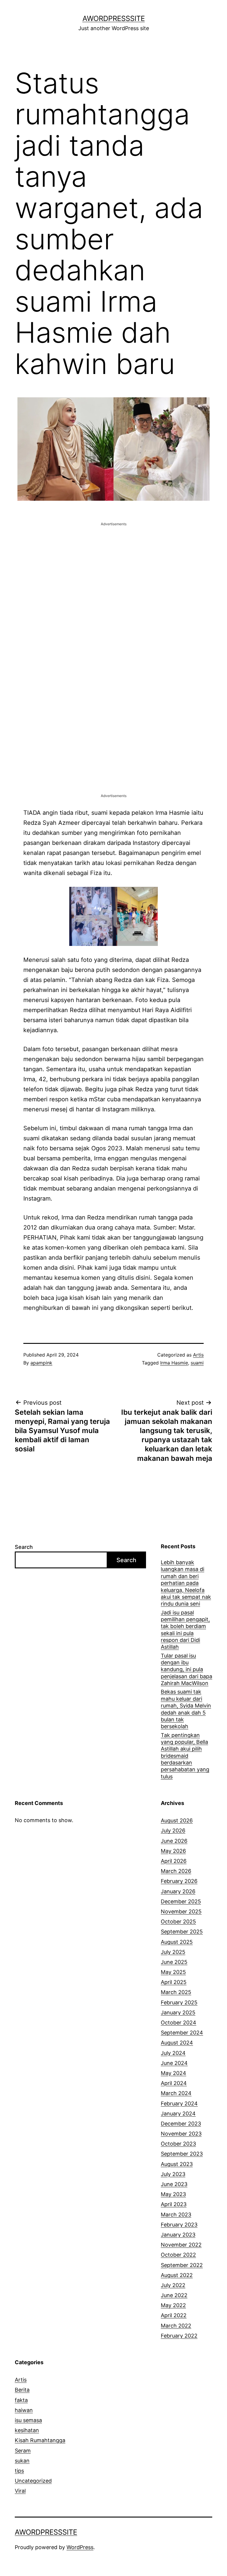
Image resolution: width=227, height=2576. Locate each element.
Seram (23, 2451)
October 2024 (179, 2023)
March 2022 (176, 2326)
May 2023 (173, 2194)
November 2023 (181, 2134)
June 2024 (174, 2063)
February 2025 (179, 2002)
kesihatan (27, 2430)
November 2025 (181, 1911)
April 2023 (174, 2204)
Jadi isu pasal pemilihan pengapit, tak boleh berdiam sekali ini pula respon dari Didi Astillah (185, 1630)
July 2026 (173, 1831)
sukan (22, 2461)
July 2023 (173, 2174)
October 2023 (178, 2144)
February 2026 (179, 1881)
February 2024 (179, 2103)
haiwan (24, 2410)
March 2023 (176, 2215)
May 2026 (173, 1851)
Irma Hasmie (174, 1363)
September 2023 (182, 2154)
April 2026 (174, 1861)
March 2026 (176, 1871)
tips (19, 2471)
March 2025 (176, 1992)
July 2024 (173, 2053)
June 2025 (174, 1962)
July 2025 (173, 1952)
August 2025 (177, 1942)
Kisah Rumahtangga (40, 2440)
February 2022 (179, 2336)
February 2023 (179, 2225)
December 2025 (181, 1901)
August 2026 (177, 1820)
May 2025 (173, 1972)
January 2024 (178, 2114)
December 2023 (181, 2124)
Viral (20, 2491)
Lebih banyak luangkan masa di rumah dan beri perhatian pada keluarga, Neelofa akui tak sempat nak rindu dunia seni (186, 1583)
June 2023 (174, 2184)
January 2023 (178, 2235)
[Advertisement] (113, 568)
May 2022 (173, 2305)
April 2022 (174, 2315)
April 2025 (174, 1982)
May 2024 (174, 2073)
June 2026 (174, 1841)
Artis (198, 1355)
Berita (22, 2390)
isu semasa (28, 2420)
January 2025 (178, 2012)
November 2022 (181, 2245)
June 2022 (174, 2295)
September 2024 (182, 2033)
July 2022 (173, 2285)
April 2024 (174, 2083)
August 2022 (177, 2275)
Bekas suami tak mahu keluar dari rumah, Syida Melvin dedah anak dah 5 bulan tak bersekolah (186, 1709)
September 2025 (182, 1932)
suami (197, 1363)
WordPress (80, 2547)
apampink (41, 1363)
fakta (21, 2400)
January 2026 (178, 1891)
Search (24, 1547)
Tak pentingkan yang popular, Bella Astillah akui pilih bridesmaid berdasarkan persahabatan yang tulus (185, 1756)
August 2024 (177, 2043)
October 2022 (178, 2255)
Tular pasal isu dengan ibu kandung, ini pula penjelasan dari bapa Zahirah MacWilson (187, 1670)
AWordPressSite (114, 18)
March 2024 (176, 2093)
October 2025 (178, 1922)
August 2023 (177, 2164)
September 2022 (182, 2265)
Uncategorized (33, 2481)
